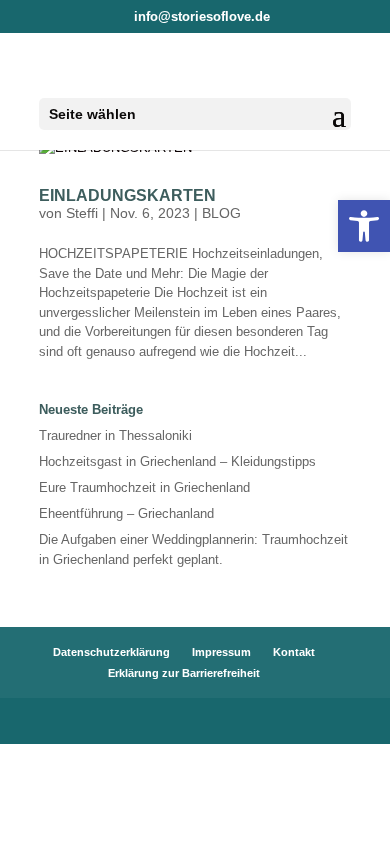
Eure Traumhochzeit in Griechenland (144, 487)
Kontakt (294, 652)
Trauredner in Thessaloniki (115, 435)
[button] (364, 226)
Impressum (221, 652)
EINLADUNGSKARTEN (127, 195)
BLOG (221, 213)
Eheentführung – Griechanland (126, 513)
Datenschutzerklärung (111, 652)
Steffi (82, 213)
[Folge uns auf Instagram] (205, 723)
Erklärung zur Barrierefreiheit (184, 673)
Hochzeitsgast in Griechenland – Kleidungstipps (177, 461)
